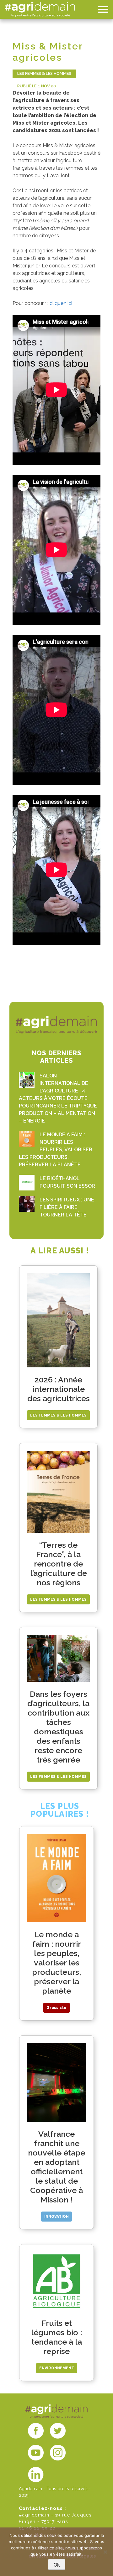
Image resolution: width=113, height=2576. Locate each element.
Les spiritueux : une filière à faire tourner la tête (67, 1207)
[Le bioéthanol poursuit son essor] (27, 1183)
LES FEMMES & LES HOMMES (44, 73)
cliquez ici (61, 303)
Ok (57, 2565)
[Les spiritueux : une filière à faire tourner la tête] (27, 1204)
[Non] (105, 2552)
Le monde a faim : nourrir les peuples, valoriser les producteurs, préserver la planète (56, 1150)
